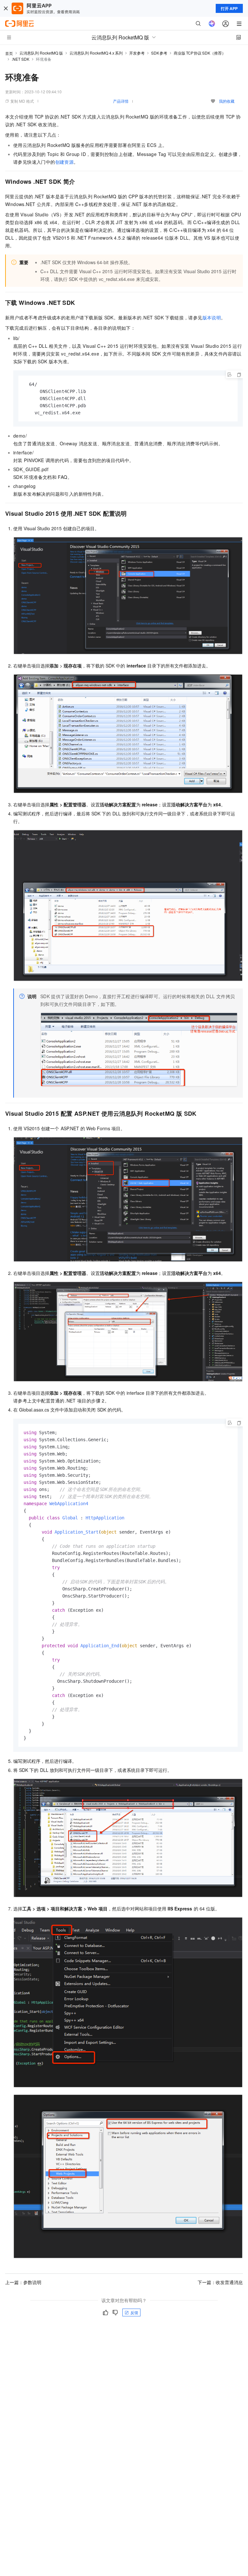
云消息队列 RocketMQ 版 (41, 53)
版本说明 (212, 317)
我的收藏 (227, 101)
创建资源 (65, 162)
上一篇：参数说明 (23, 2282)
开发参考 (137, 53)
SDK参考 (159, 53)
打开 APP (229, 8)
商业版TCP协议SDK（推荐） (200, 53)
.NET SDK (21, 59)
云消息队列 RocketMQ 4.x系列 (96, 53)
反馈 (134, 2312)
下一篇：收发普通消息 (220, 2282)
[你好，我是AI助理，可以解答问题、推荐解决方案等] (212, 24)
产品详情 (121, 101)
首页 (9, 53)
